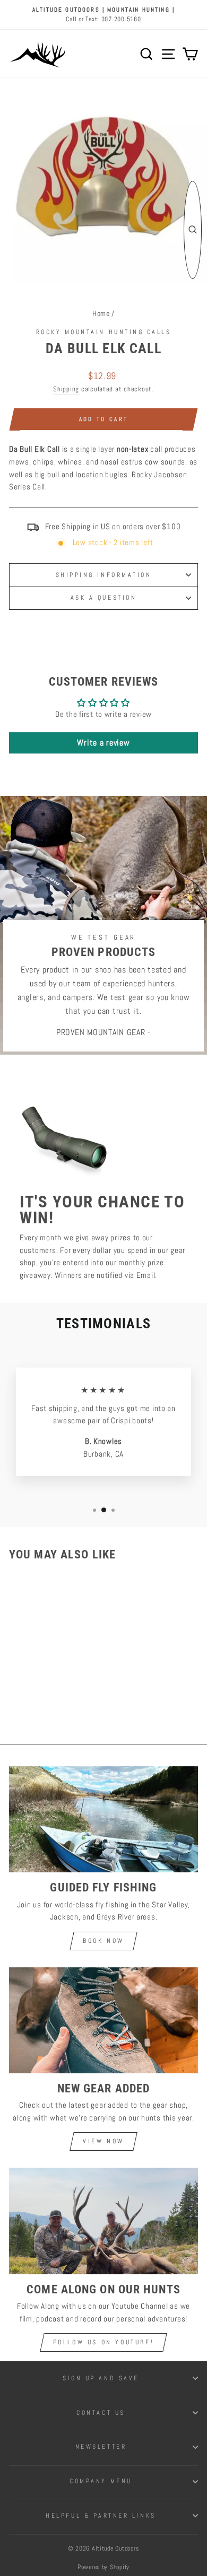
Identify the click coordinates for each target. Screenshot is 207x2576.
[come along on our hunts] (103, 2221)
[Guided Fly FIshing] (103, 1819)
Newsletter (101, 2446)
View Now (103, 2141)
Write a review (103, 743)
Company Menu (101, 2481)
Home (101, 314)
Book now (103, 1941)
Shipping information (104, 575)
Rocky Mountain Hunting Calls (104, 332)
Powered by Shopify (103, 2567)
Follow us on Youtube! (104, 2342)
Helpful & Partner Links (101, 2515)
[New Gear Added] (103, 2020)
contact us (101, 2412)
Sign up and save (101, 2378)
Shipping (66, 389)
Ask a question (103, 597)
